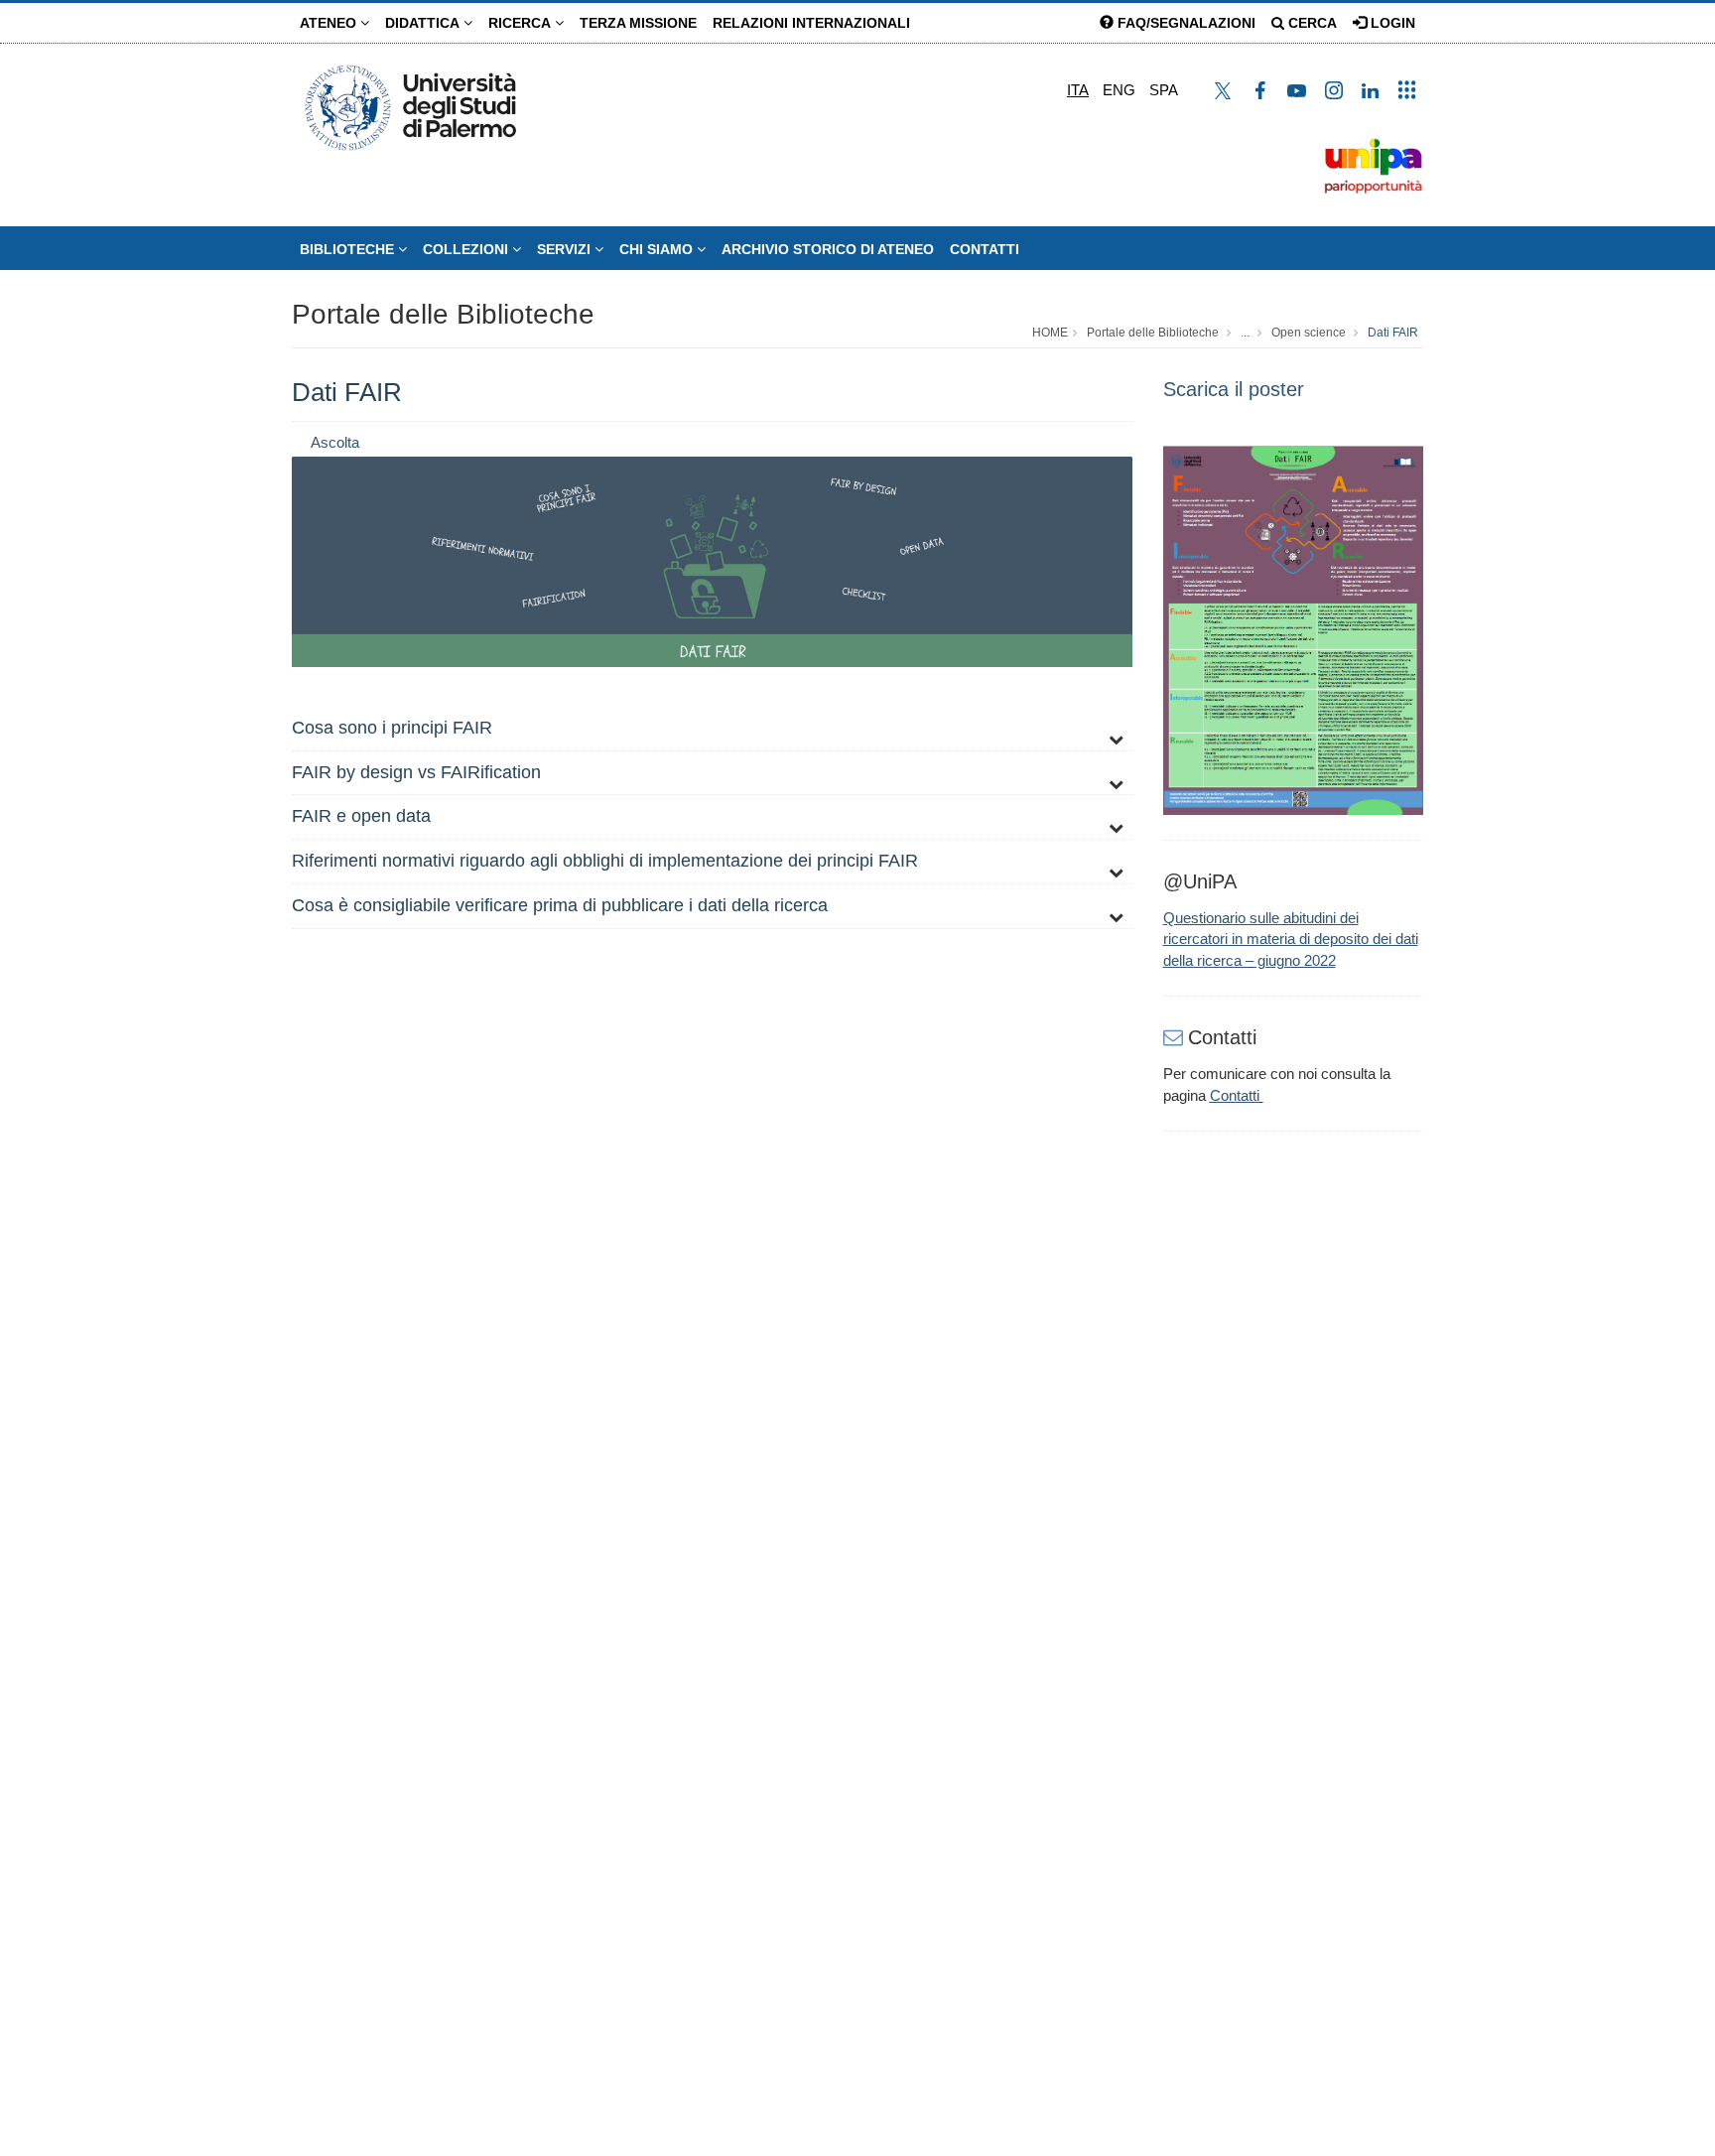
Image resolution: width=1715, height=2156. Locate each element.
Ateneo (330, 23)
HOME (1050, 333)
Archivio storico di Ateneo (828, 249)
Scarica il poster (1234, 389)
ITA (1078, 90)
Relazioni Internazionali (811, 23)
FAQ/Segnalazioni (1185, 23)
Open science (1309, 333)
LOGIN (1391, 23)
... (1245, 333)
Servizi (566, 249)
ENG (1119, 90)
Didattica (424, 23)
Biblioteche (349, 249)
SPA (1164, 90)
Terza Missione (638, 23)
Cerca (1311, 23)
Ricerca (522, 23)
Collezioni (467, 249)
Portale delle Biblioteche (443, 314)
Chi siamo (658, 249)
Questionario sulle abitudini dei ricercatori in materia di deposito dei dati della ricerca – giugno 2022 (1291, 939)
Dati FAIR (1393, 333)
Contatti (985, 249)
